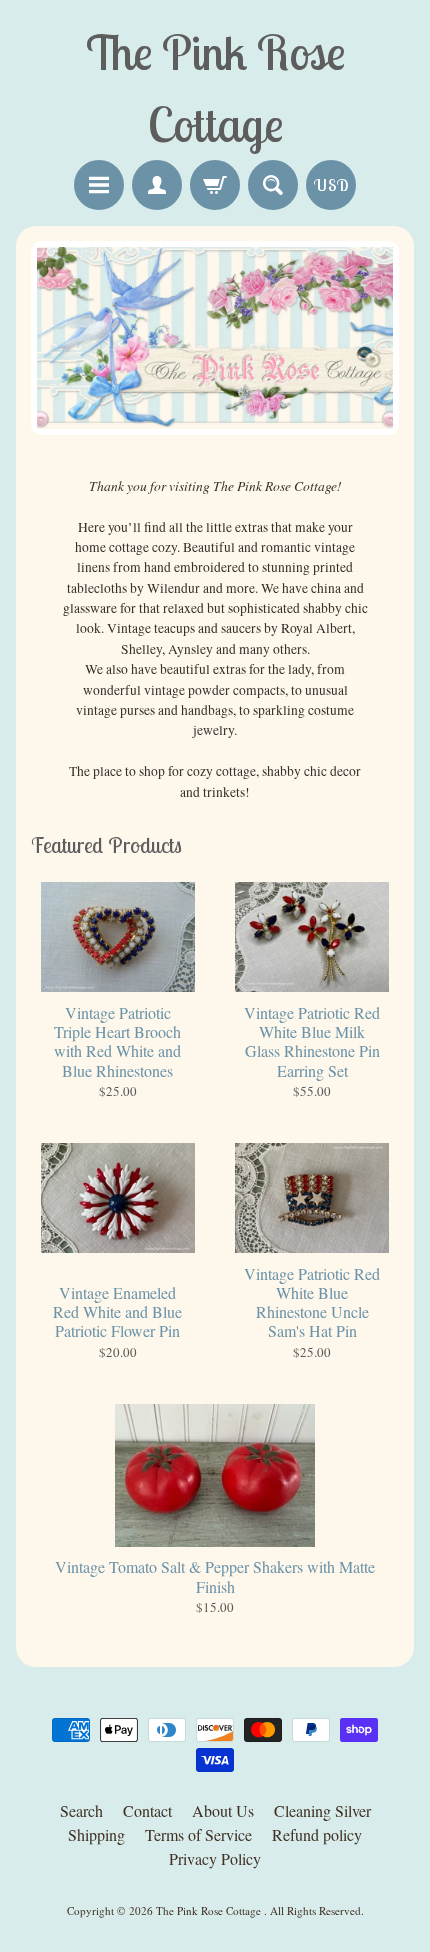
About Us (223, 1810)
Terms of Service (198, 1834)
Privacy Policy (215, 1858)
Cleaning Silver (322, 1810)
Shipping (96, 1834)
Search (81, 1810)
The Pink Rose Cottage (210, 1910)
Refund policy (317, 1834)
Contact (147, 1810)
